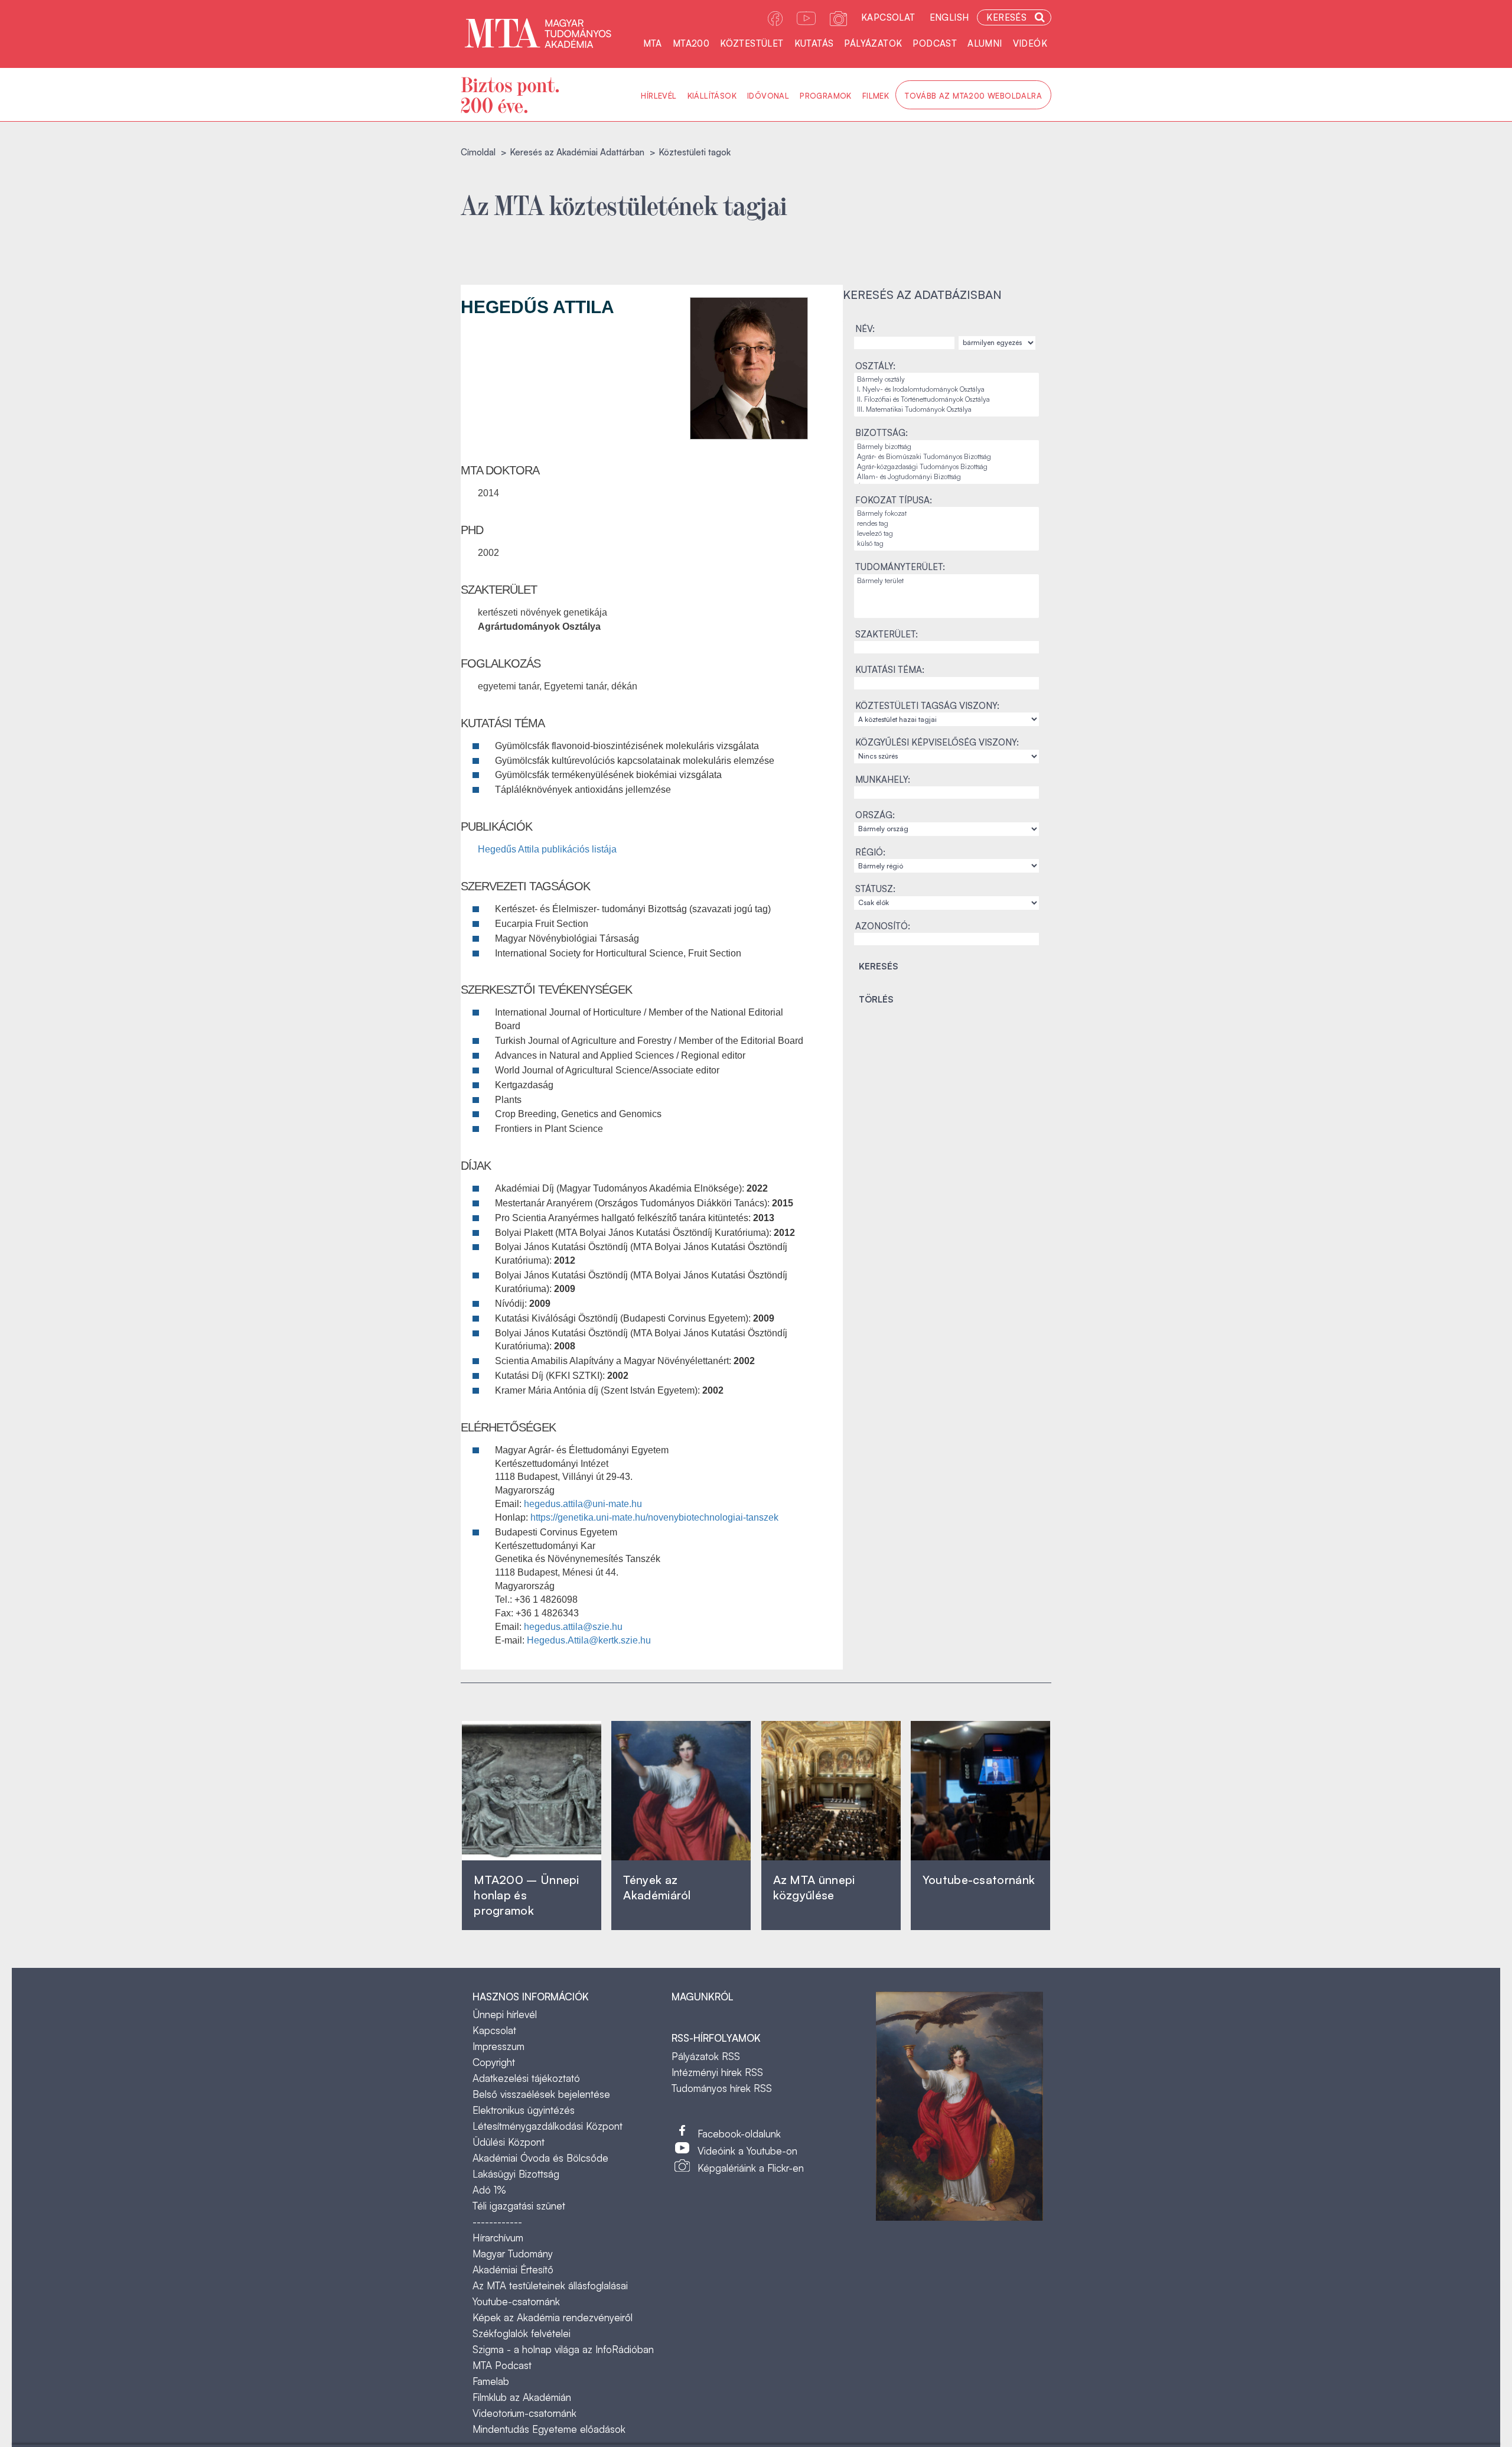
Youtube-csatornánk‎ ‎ (979, 1880)
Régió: (870, 852)
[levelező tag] (946, 534)
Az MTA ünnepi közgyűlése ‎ (814, 1887)
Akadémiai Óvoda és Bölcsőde (540, 2158)
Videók (1030, 43)
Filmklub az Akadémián (522, 2397)
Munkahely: (883, 780)
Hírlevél (659, 96)
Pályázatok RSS (706, 2056)
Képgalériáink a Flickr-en (751, 2168)
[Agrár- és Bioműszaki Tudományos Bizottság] (946, 457)
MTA (653, 43)
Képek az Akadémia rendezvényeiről (553, 2317)
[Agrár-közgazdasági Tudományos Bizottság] (946, 467)
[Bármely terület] (946, 581)
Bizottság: (882, 433)
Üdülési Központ (509, 2142)
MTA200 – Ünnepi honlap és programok (527, 1895)
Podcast (935, 43)
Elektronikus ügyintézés (524, 2110)
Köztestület (752, 43)
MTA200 (691, 43)
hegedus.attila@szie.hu (573, 1627)
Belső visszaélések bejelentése (541, 2094)
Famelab (491, 2381)
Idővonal (768, 96)
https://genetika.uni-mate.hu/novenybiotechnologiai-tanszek (654, 1517)
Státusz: (875, 889)
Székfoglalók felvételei (522, 2333)
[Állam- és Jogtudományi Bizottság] (946, 477)
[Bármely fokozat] (946, 514)
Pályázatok (873, 43)
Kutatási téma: (890, 670)
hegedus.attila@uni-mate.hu (583, 1504)
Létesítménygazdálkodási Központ (548, 2126)
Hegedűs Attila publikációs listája (547, 849)
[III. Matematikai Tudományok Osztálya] (946, 410)
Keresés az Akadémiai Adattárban (577, 152)
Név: (865, 329)
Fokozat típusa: (894, 500)
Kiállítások (712, 96)
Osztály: (875, 366)
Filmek (876, 96)
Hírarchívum (498, 2238)
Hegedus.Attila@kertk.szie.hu (589, 1640)
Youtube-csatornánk (516, 2301)
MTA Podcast (502, 2365)
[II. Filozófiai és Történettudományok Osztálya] (946, 400)
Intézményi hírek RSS (717, 2072)
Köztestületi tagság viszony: (927, 706)
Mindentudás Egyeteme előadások (549, 2429)
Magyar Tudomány (513, 2254)
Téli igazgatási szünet (519, 2206)
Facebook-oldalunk (739, 2134)
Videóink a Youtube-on (747, 2151)
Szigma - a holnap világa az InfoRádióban (563, 2349)
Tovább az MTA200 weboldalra (973, 96)
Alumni (985, 43)
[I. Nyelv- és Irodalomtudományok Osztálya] (946, 390)
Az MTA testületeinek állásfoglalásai (550, 2285)
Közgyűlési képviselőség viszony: (937, 742)
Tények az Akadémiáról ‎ (657, 1887)
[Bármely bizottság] (946, 447)
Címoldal (478, 152)
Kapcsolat (888, 17)
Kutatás (814, 43)
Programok (826, 96)
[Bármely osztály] (946, 380)
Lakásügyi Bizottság (516, 2174)
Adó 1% (489, 2190)
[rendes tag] (946, 524)
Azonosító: (883, 926)
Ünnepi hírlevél (505, 2014)
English (949, 17)
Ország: (875, 815)
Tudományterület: (900, 567)
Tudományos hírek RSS (722, 2088)
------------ (497, 2222)
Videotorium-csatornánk (524, 2413)
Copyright (494, 2062)
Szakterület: (887, 634)
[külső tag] (946, 544)
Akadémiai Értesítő (513, 2269)
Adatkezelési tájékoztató (526, 2078)
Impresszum (498, 2046)
